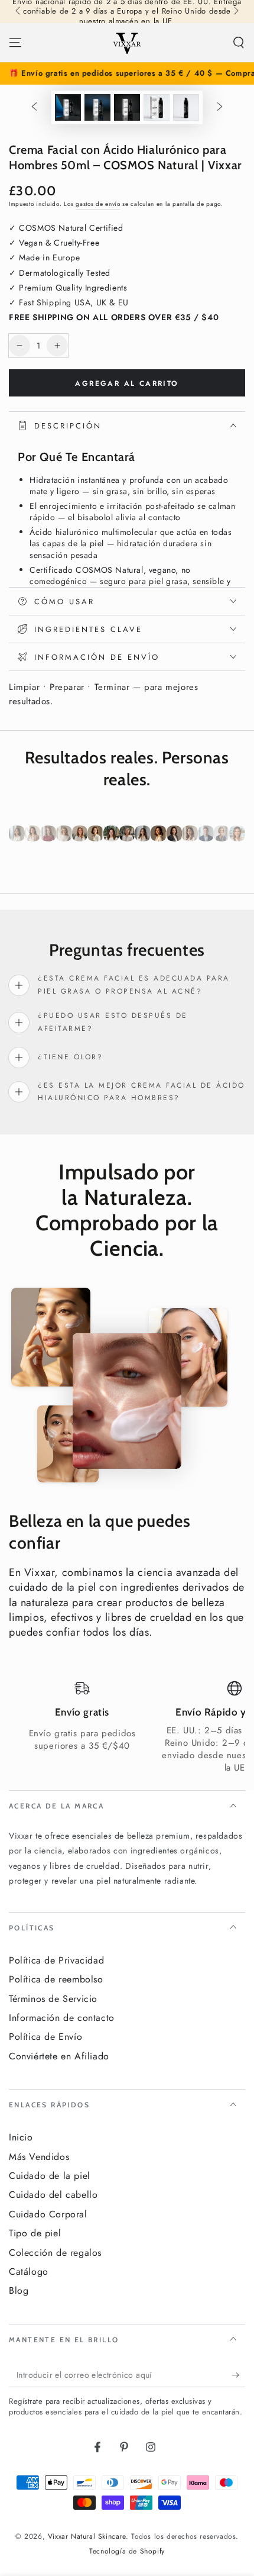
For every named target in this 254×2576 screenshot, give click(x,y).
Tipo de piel (35, 2233)
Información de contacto (62, 2018)
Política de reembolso (56, 1979)
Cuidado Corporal (48, 2214)
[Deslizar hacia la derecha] (235, 12)
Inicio (21, 2137)
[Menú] (15, 43)
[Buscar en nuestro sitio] (239, 43)
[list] (127, 1727)
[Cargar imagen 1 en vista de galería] (68, 107)
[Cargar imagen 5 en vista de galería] (186, 107)
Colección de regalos (55, 2253)
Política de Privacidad (56, 1960)
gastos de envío (98, 204)
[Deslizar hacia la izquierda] (19, 12)
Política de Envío (45, 2037)
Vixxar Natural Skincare (87, 2536)
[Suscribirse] (238, 2375)
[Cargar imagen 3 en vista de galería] (127, 107)
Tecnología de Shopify (127, 2551)
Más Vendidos (39, 2157)
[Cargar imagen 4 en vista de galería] (157, 107)
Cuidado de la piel (50, 2176)
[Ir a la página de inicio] (127, 43)
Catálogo (29, 2272)
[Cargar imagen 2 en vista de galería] (97, 107)
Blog (19, 2290)
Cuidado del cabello (53, 2195)
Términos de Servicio (53, 1999)
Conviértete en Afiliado (59, 2056)
